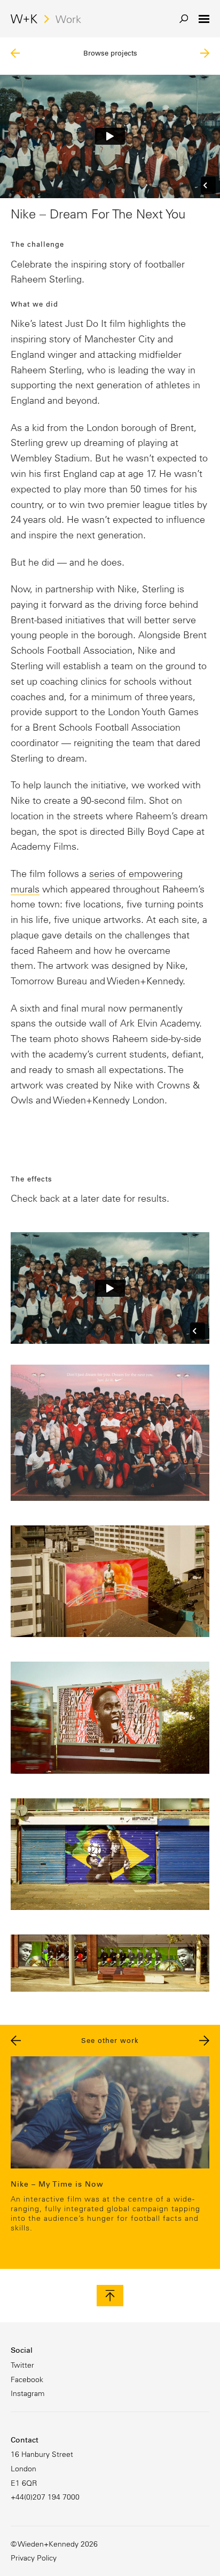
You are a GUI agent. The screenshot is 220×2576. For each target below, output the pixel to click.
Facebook (27, 2379)
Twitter (22, 2365)
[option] (110, 2147)
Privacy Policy (34, 2558)
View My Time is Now (110, 2147)
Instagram (27, 2393)
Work (68, 19)
